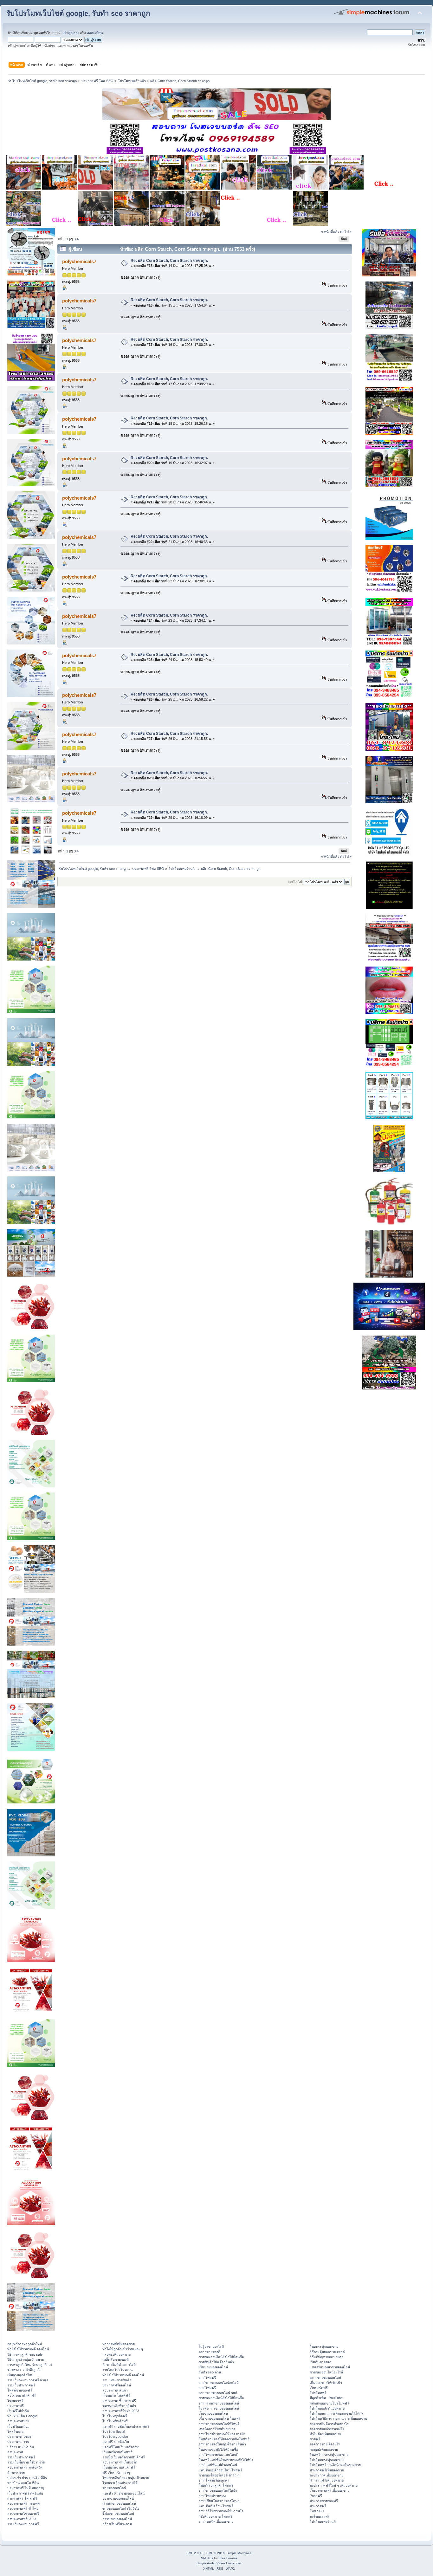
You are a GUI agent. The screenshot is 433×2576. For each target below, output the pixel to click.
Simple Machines (239, 2553)
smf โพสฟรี (207, 2378)
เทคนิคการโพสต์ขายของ (217, 2429)
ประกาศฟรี (16, 2406)
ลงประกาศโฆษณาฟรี (23, 2514)
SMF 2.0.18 (195, 2553)
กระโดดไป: (295, 882)
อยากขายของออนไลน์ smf (218, 2393)
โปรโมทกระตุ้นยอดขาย (327, 2460)
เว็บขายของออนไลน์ (213, 2413)
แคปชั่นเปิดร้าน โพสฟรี (216, 2506)
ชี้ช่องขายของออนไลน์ (118, 2514)
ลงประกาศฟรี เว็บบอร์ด (120, 2462)
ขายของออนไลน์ (114, 2488)
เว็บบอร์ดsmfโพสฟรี (117, 2452)
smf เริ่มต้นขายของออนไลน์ (219, 2403)
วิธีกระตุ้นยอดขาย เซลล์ (327, 2352)
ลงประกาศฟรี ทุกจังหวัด (25, 2467)
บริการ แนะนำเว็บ (21, 2447)
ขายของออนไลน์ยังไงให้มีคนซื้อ (221, 2357)
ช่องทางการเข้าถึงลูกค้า (24, 2370)
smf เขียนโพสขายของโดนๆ (219, 2501)
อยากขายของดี (210, 2352)
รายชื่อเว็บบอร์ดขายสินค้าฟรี (124, 2457)
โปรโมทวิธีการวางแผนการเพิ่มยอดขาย (338, 2418)
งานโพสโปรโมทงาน (117, 2370)
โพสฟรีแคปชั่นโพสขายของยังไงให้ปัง (226, 2460)
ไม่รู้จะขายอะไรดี (211, 2346)
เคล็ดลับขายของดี (116, 2359)
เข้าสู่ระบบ (71, 33)
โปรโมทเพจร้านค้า (324, 2521)
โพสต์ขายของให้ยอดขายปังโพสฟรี (224, 2439)
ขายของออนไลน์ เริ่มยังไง (121, 2508)
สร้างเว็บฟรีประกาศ (117, 2524)
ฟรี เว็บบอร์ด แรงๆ (116, 2473)
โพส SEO (317, 2511)
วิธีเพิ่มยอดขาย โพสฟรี (216, 2516)
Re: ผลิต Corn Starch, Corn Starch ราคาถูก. (169, 261)
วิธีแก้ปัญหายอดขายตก (326, 2357)
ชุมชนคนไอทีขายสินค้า (119, 2406)
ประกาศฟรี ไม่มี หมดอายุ (26, 2488)
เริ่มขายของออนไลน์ (213, 2367)
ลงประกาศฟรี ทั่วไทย (23, 2508)
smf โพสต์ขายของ (212, 2496)
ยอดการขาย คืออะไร (325, 2444)
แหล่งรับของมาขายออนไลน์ (330, 2367)
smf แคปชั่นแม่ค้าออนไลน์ (218, 2465)
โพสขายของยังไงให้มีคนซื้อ (218, 2450)
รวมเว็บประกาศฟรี (21, 2385)
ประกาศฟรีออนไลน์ (117, 2385)
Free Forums (228, 2558)
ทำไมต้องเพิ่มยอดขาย (325, 2434)
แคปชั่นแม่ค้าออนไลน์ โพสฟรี (220, 2470)
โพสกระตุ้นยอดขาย (324, 2346)
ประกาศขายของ (19, 2437)
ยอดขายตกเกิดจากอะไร (327, 2429)
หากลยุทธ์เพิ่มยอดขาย (119, 2344)
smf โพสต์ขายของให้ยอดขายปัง (222, 2434)
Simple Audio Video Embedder (219, 2563)
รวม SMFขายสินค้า (117, 2380)
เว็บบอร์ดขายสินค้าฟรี (119, 2467)
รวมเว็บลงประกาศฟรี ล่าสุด (28, 2380)
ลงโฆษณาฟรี (320, 2516)
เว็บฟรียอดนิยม (18, 2426)
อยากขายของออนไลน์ (118, 2498)
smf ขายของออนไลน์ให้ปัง (218, 2490)
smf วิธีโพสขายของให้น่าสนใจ (221, 2511)
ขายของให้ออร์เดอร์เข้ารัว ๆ (219, 2475)
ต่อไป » (346, 232)
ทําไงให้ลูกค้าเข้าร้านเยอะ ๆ (123, 2349)
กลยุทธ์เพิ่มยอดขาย (116, 2354)
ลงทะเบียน (95, 33)
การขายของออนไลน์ (117, 2519)
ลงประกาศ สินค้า (115, 2390)
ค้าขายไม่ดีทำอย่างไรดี (119, 2365)
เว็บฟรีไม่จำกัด (18, 2411)
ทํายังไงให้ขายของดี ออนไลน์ (28, 2349)
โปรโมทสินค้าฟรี (115, 2421)
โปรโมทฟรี (318, 2393)
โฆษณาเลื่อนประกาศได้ (120, 2483)
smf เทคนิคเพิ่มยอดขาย (216, 2521)
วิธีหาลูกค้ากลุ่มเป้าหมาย (26, 2359)
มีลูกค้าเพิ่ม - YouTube (326, 2398)
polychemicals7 (79, 261)
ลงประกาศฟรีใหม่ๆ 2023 (121, 2411)
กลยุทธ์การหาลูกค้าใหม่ (25, 2344)
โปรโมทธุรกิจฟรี (115, 2416)
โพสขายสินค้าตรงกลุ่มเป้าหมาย (126, 2478)
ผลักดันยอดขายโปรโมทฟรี (329, 2403)
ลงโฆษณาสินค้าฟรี (22, 2395)
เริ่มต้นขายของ (320, 2362)
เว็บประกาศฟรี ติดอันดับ (25, 2493)
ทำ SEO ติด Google (22, 2416)
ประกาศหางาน (18, 2442)
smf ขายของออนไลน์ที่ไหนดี (219, 2424)
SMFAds (207, 2558)
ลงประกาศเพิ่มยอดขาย (326, 2475)
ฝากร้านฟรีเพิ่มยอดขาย (327, 2480)
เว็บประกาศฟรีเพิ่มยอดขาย (330, 2490)
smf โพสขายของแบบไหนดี (219, 2455)
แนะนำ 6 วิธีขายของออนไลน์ (123, 2493)
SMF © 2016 (216, 2553)
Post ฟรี (316, 2496)
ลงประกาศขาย (18, 2421)
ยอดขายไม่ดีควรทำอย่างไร (329, 2424)
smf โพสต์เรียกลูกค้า (214, 2480)
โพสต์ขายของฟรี (20, 2390)
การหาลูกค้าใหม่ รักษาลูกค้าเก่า (30, 2365)
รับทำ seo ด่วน (210, 2372)
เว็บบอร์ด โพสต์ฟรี (116, 2395)
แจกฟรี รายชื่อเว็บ (116, 2442)
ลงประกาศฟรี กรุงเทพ (23, 2503)
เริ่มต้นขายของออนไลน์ (119, 2503)
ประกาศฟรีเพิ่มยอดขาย (327, 2470)
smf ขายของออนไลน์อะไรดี (219, 2383)
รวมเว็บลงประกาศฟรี (23, 2524)
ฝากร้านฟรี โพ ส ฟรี (22, 2498)
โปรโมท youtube (115, 2437)
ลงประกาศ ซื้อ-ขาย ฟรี (119, 2401)
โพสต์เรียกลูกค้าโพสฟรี (216, 2485)
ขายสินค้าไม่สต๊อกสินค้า (216, 2362)
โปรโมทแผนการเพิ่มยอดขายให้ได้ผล (337, 2413)
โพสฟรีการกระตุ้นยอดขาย (329, 2455)
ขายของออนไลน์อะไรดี (326, 2372)
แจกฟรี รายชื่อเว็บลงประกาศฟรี (126, 2426)
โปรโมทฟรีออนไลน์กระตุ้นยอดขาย (335, 2465)
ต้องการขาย (16, 2473)
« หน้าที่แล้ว (330, 232)
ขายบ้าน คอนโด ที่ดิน (23, 2483)
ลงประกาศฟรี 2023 (22, 2519)
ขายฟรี (315, 2439)
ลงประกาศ (15, 2452)
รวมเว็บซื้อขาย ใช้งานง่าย (26, 2462)
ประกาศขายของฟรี (324, 2501)
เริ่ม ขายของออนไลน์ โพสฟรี (220, 2418)
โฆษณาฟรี (15, 2401)
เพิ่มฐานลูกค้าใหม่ (20, 2375)
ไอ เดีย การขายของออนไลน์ (219, 2408)
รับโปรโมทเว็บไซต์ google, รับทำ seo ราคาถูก (78, 13)
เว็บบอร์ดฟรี (319, 2388)
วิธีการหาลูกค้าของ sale (25, 2354)
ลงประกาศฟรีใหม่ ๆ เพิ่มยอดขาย (334, 2485)
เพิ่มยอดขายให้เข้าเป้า (326, 2383)
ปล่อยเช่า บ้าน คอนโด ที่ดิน (27, 2478)
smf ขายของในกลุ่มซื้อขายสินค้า (222, 2444)
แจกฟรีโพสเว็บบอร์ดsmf (120, 2447)
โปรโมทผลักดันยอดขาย (327, 2408)
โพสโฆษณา (16, 2431)
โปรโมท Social (114, 2431)
